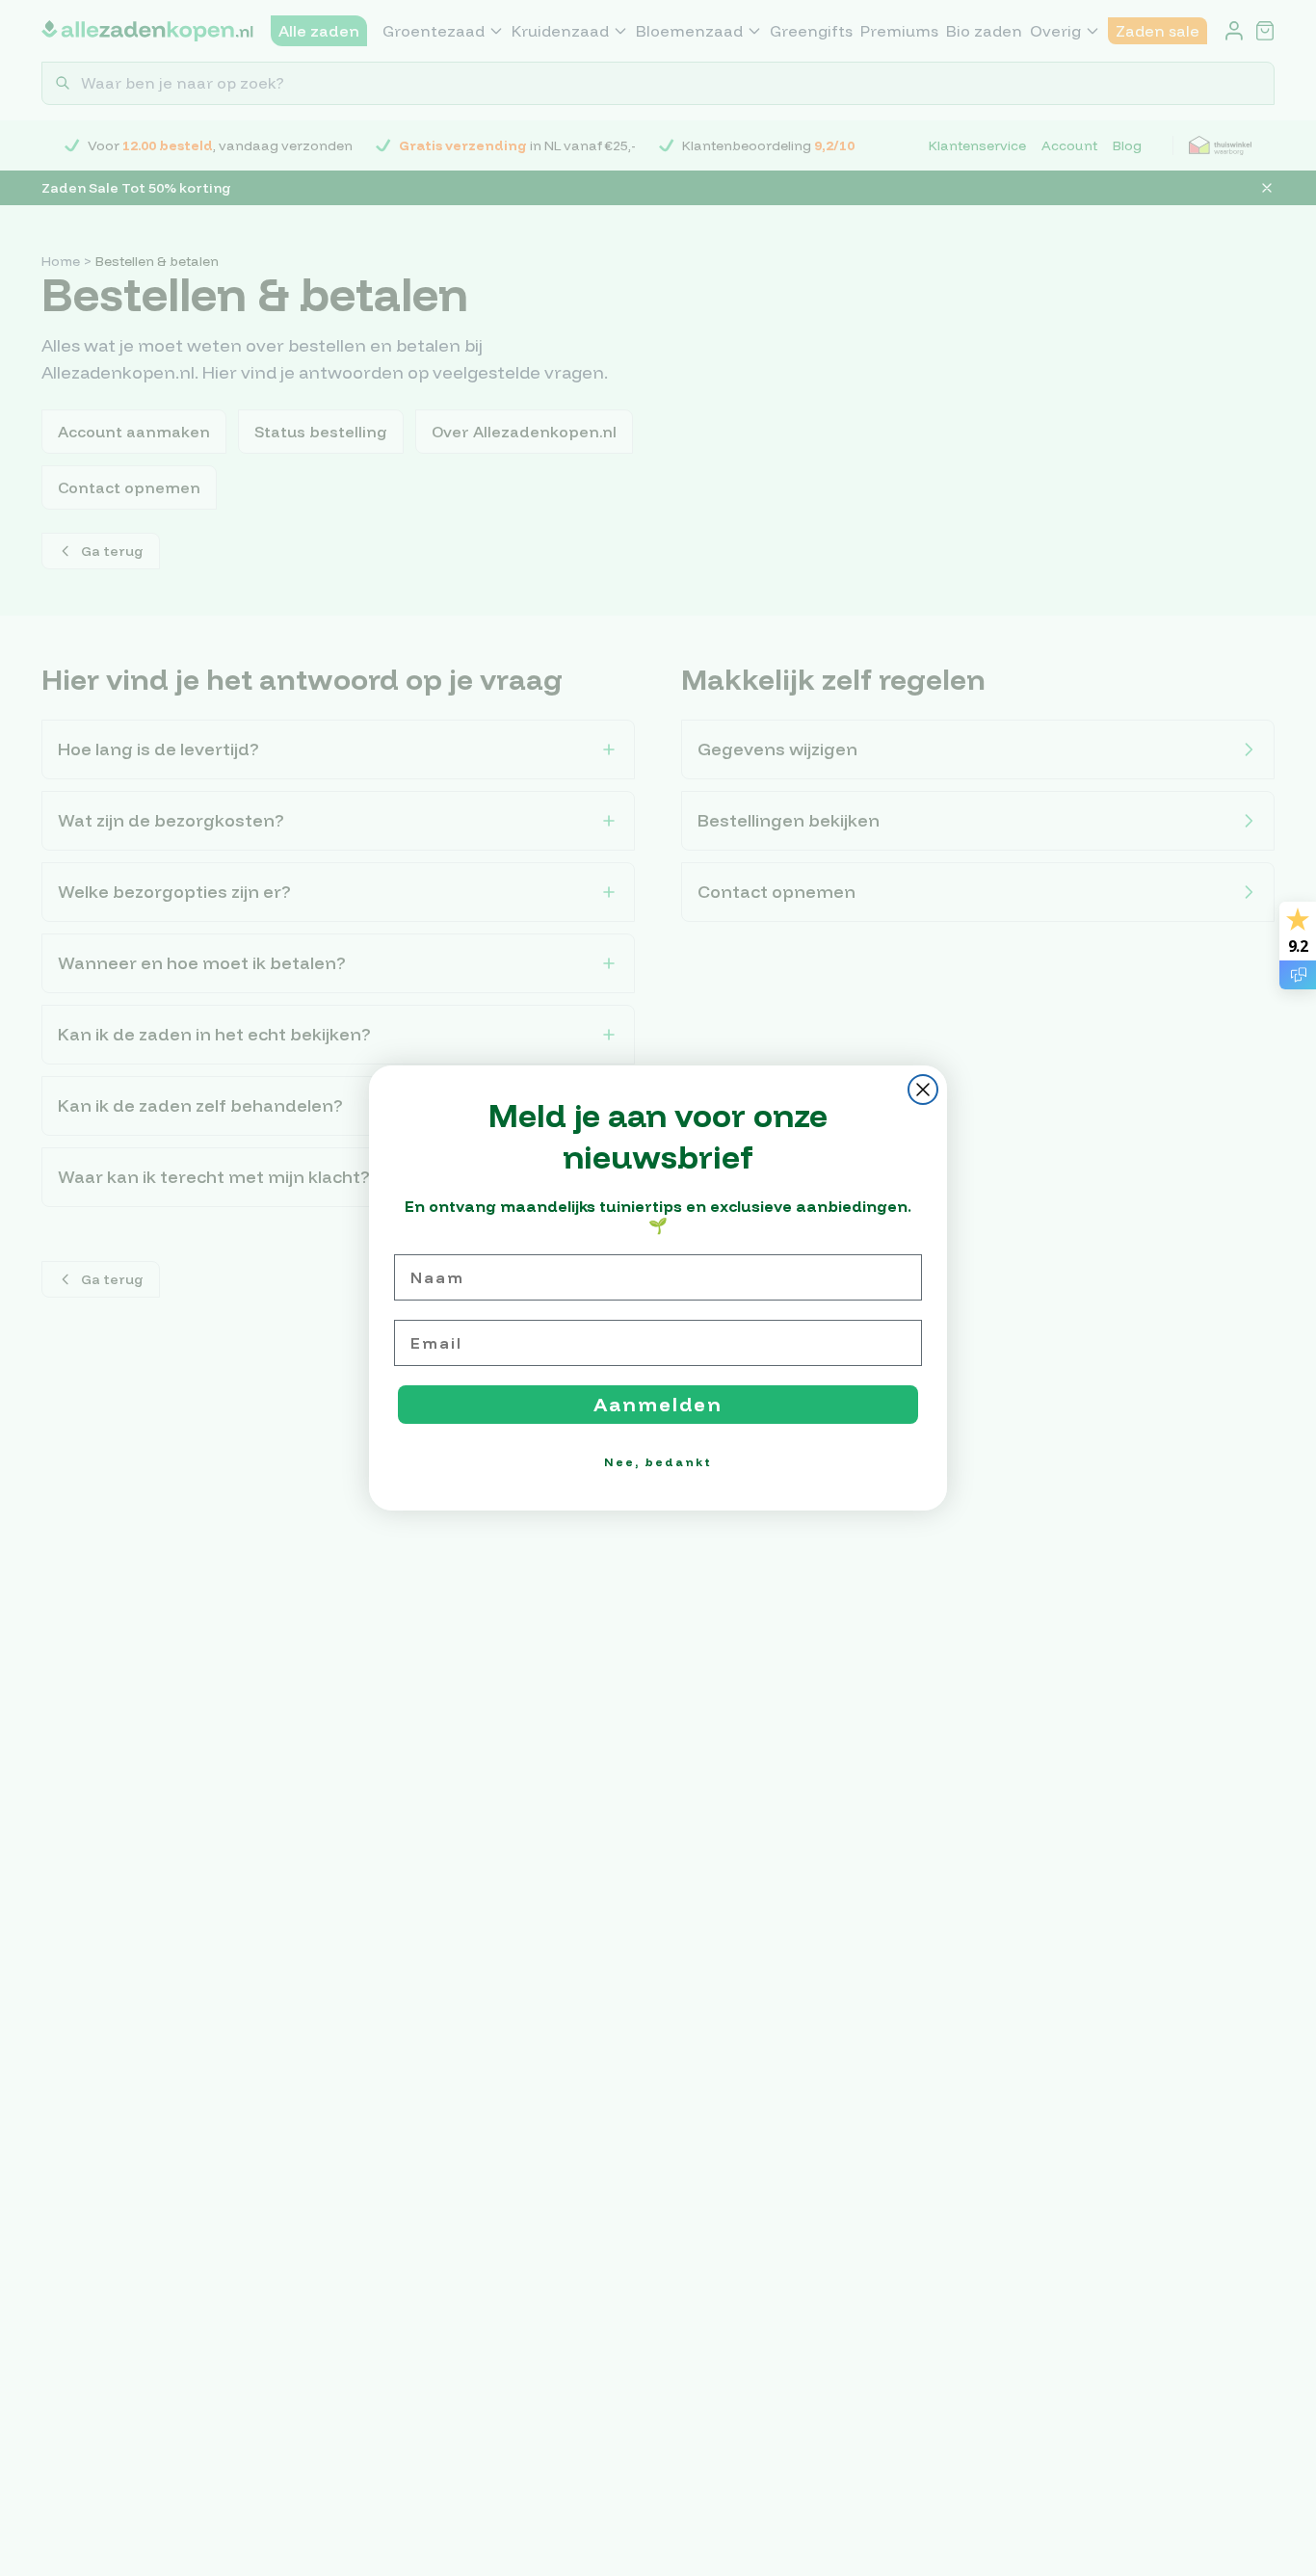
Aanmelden (658, 1404)
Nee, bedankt (658, 1462)
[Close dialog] (923, 1090)
